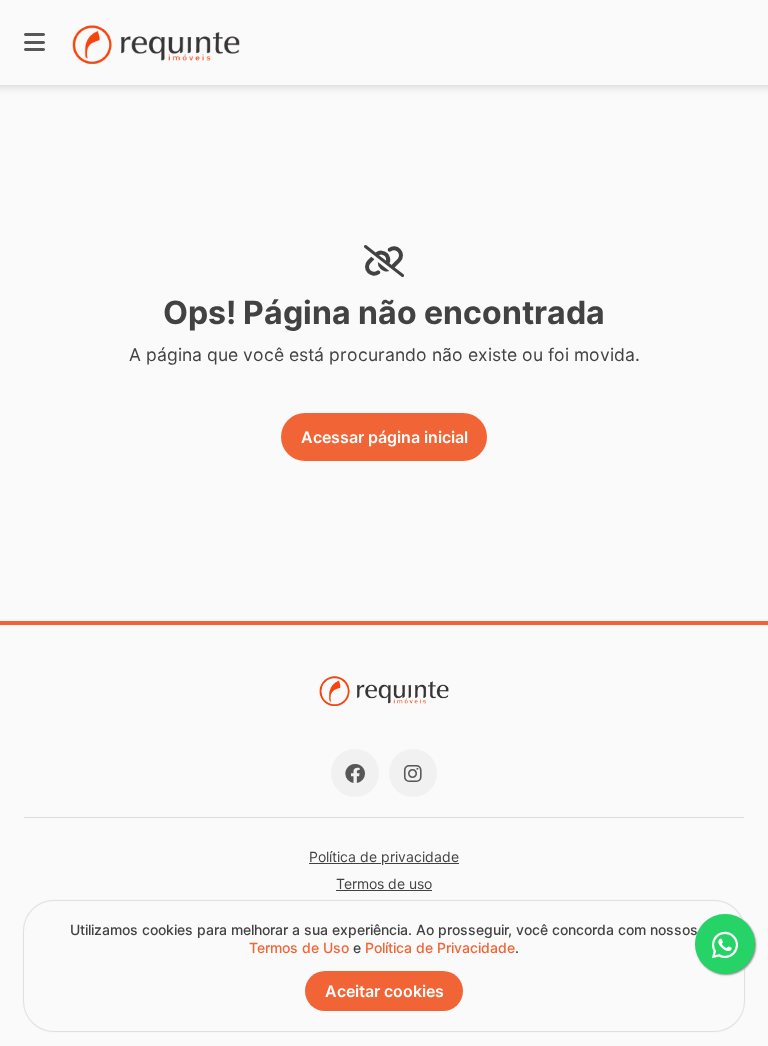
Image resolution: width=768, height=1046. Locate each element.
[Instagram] (413, 773)
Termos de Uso (299, 947)
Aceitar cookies (384, 991)
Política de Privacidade (440, 947)
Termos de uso (384, 883)
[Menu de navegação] (34, 42)
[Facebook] (355, 773)
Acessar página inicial (384, 437)
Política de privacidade (384, 856)
